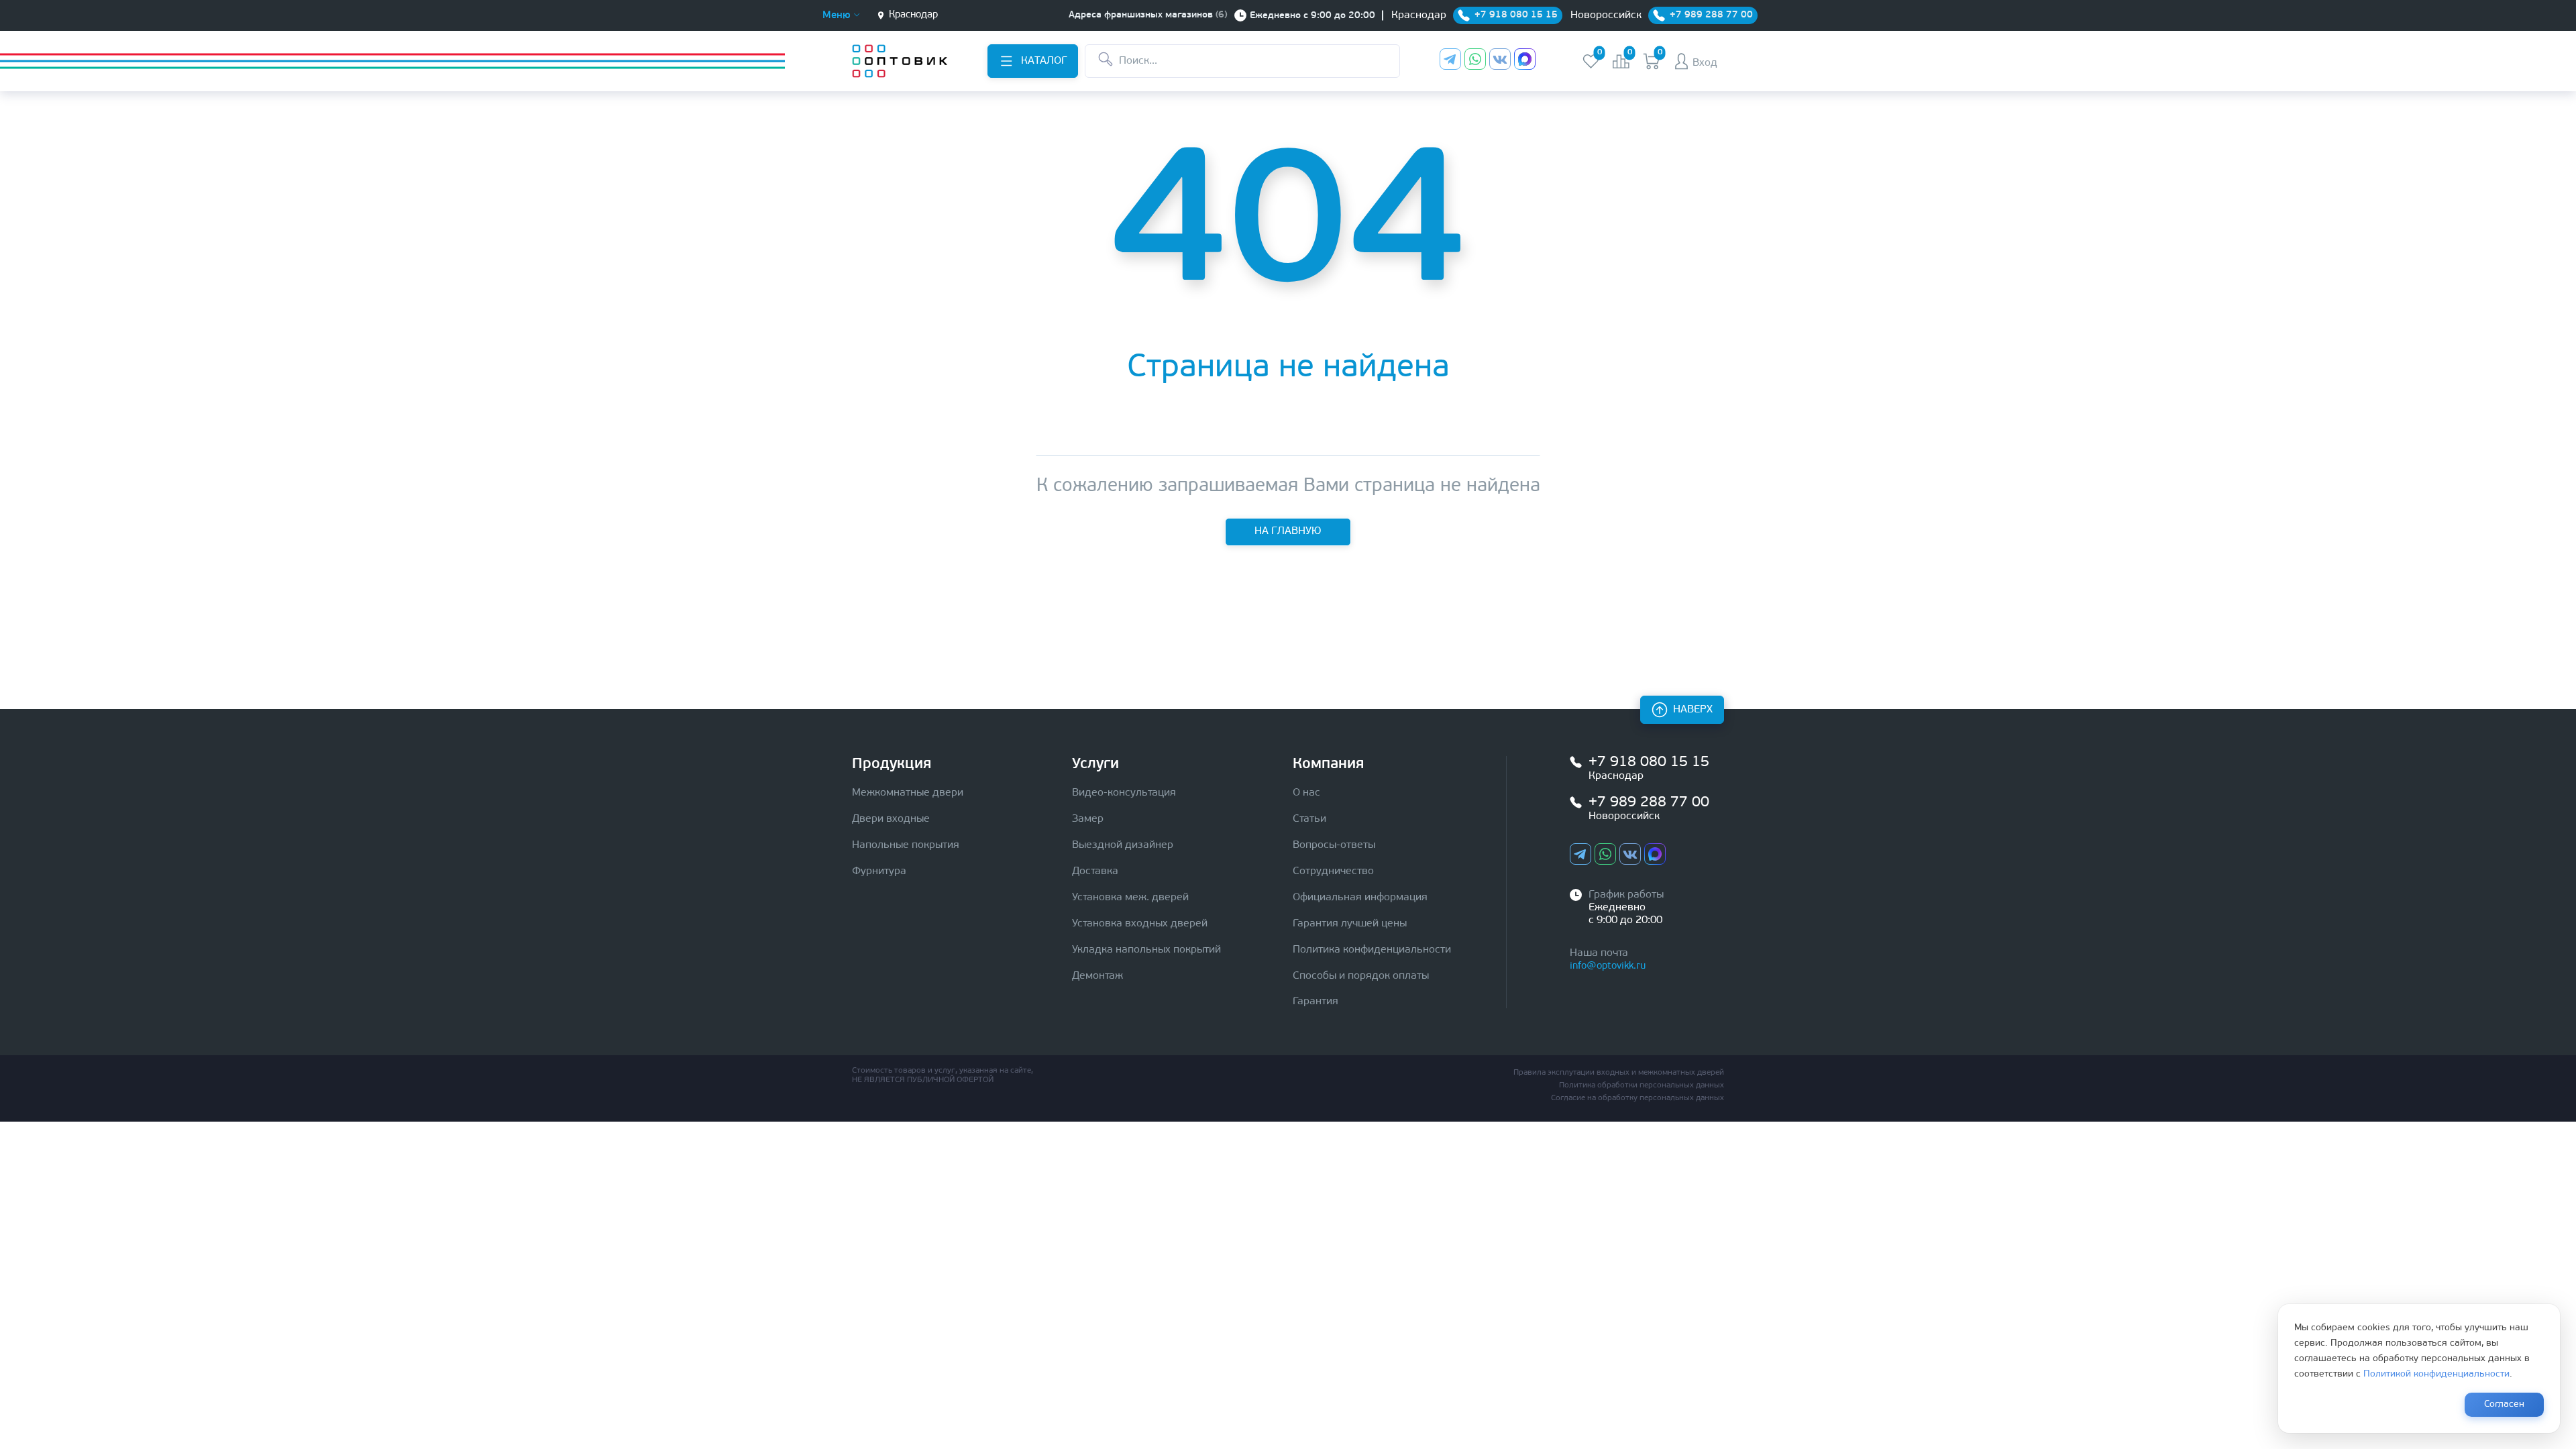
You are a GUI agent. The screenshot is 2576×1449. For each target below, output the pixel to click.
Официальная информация (1360, 898)
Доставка (1095, 871)
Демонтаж (1097, 976)
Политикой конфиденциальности (2436, 1374)
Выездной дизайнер (1123, 845)
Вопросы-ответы (1334, 845)
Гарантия (1316, 1002)
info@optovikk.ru (1608, 966)
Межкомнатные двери (908, 793)
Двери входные (891, 819)
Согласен (2504, 1404)
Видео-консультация (1124, 793)
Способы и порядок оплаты (1361, 976)
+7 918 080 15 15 (1649, 762)
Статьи (1309, 819)
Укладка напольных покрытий (1146, 950)
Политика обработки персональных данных (1642, 1085)
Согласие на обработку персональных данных (1638, 1098)
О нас (1306, 793)
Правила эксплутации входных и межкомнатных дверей (1619, 1073)
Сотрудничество (1333, 871)
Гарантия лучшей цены (1350, 924)
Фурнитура (879, 871)
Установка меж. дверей (1130, 898)
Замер (1088, 819)
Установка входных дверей (1140, 924)
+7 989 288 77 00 (1649, 803)
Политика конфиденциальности (1372, 950)
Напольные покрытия (906, 845)
